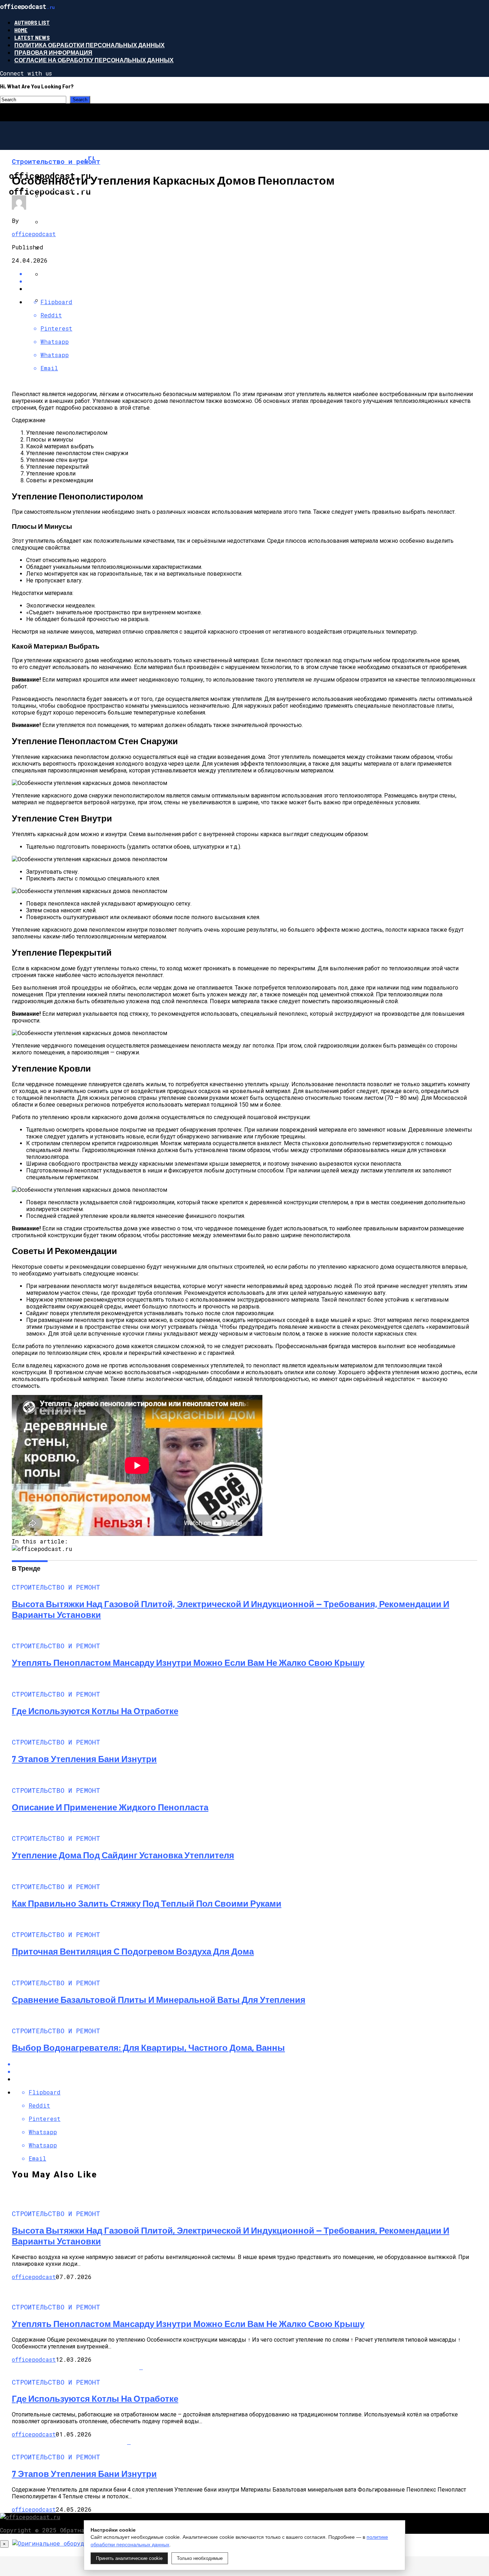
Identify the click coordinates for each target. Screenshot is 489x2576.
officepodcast (34, 234)
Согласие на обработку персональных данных (94, 60)
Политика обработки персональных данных (89, 45)
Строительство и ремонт (69, 188)
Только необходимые (200, 2558)
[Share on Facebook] (252, 274)
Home (21, 30)
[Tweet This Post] (252, 281)
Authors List (32, 22)
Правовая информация (53, 52)
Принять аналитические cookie (129, 2558)
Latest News (32, 37)
